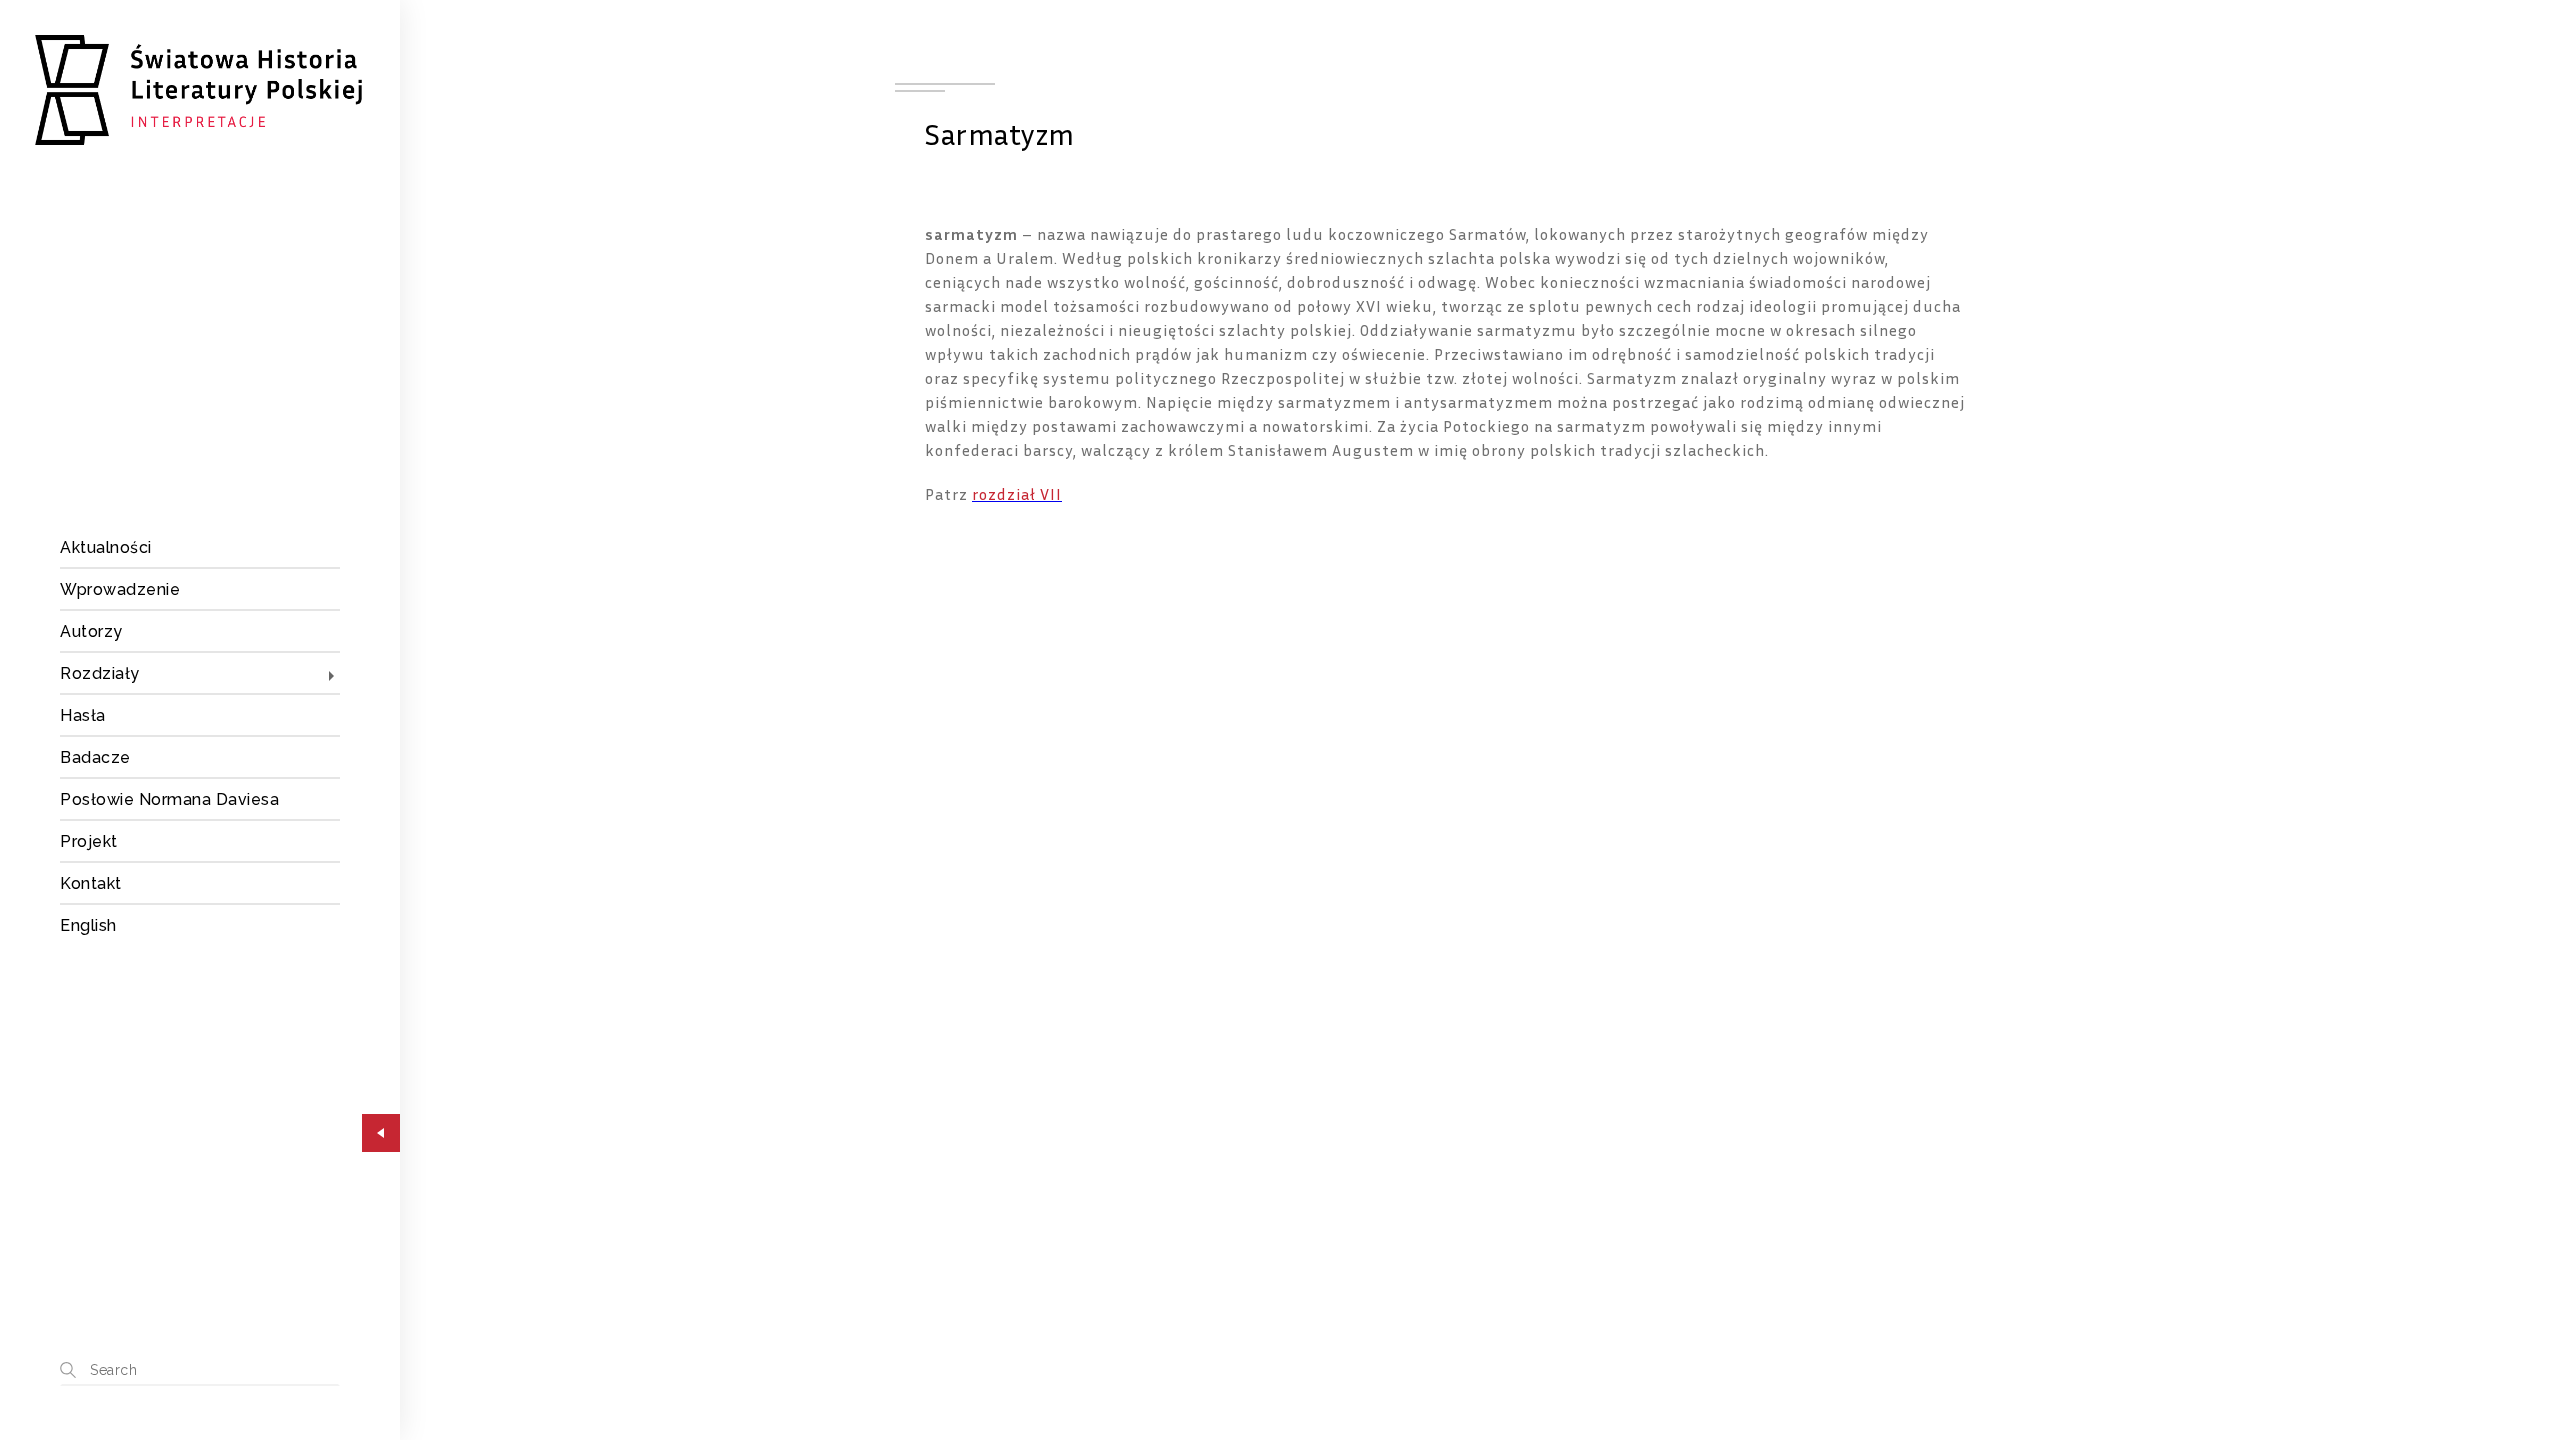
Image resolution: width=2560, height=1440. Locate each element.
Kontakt (91, 883)
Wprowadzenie (120, 589)
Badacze (95, 757)
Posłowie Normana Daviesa (169, 799)
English (88, 925)
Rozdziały (100, 673)
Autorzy (91, 631)
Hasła (83, 715)
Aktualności (106, 547)
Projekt (89, 841)
